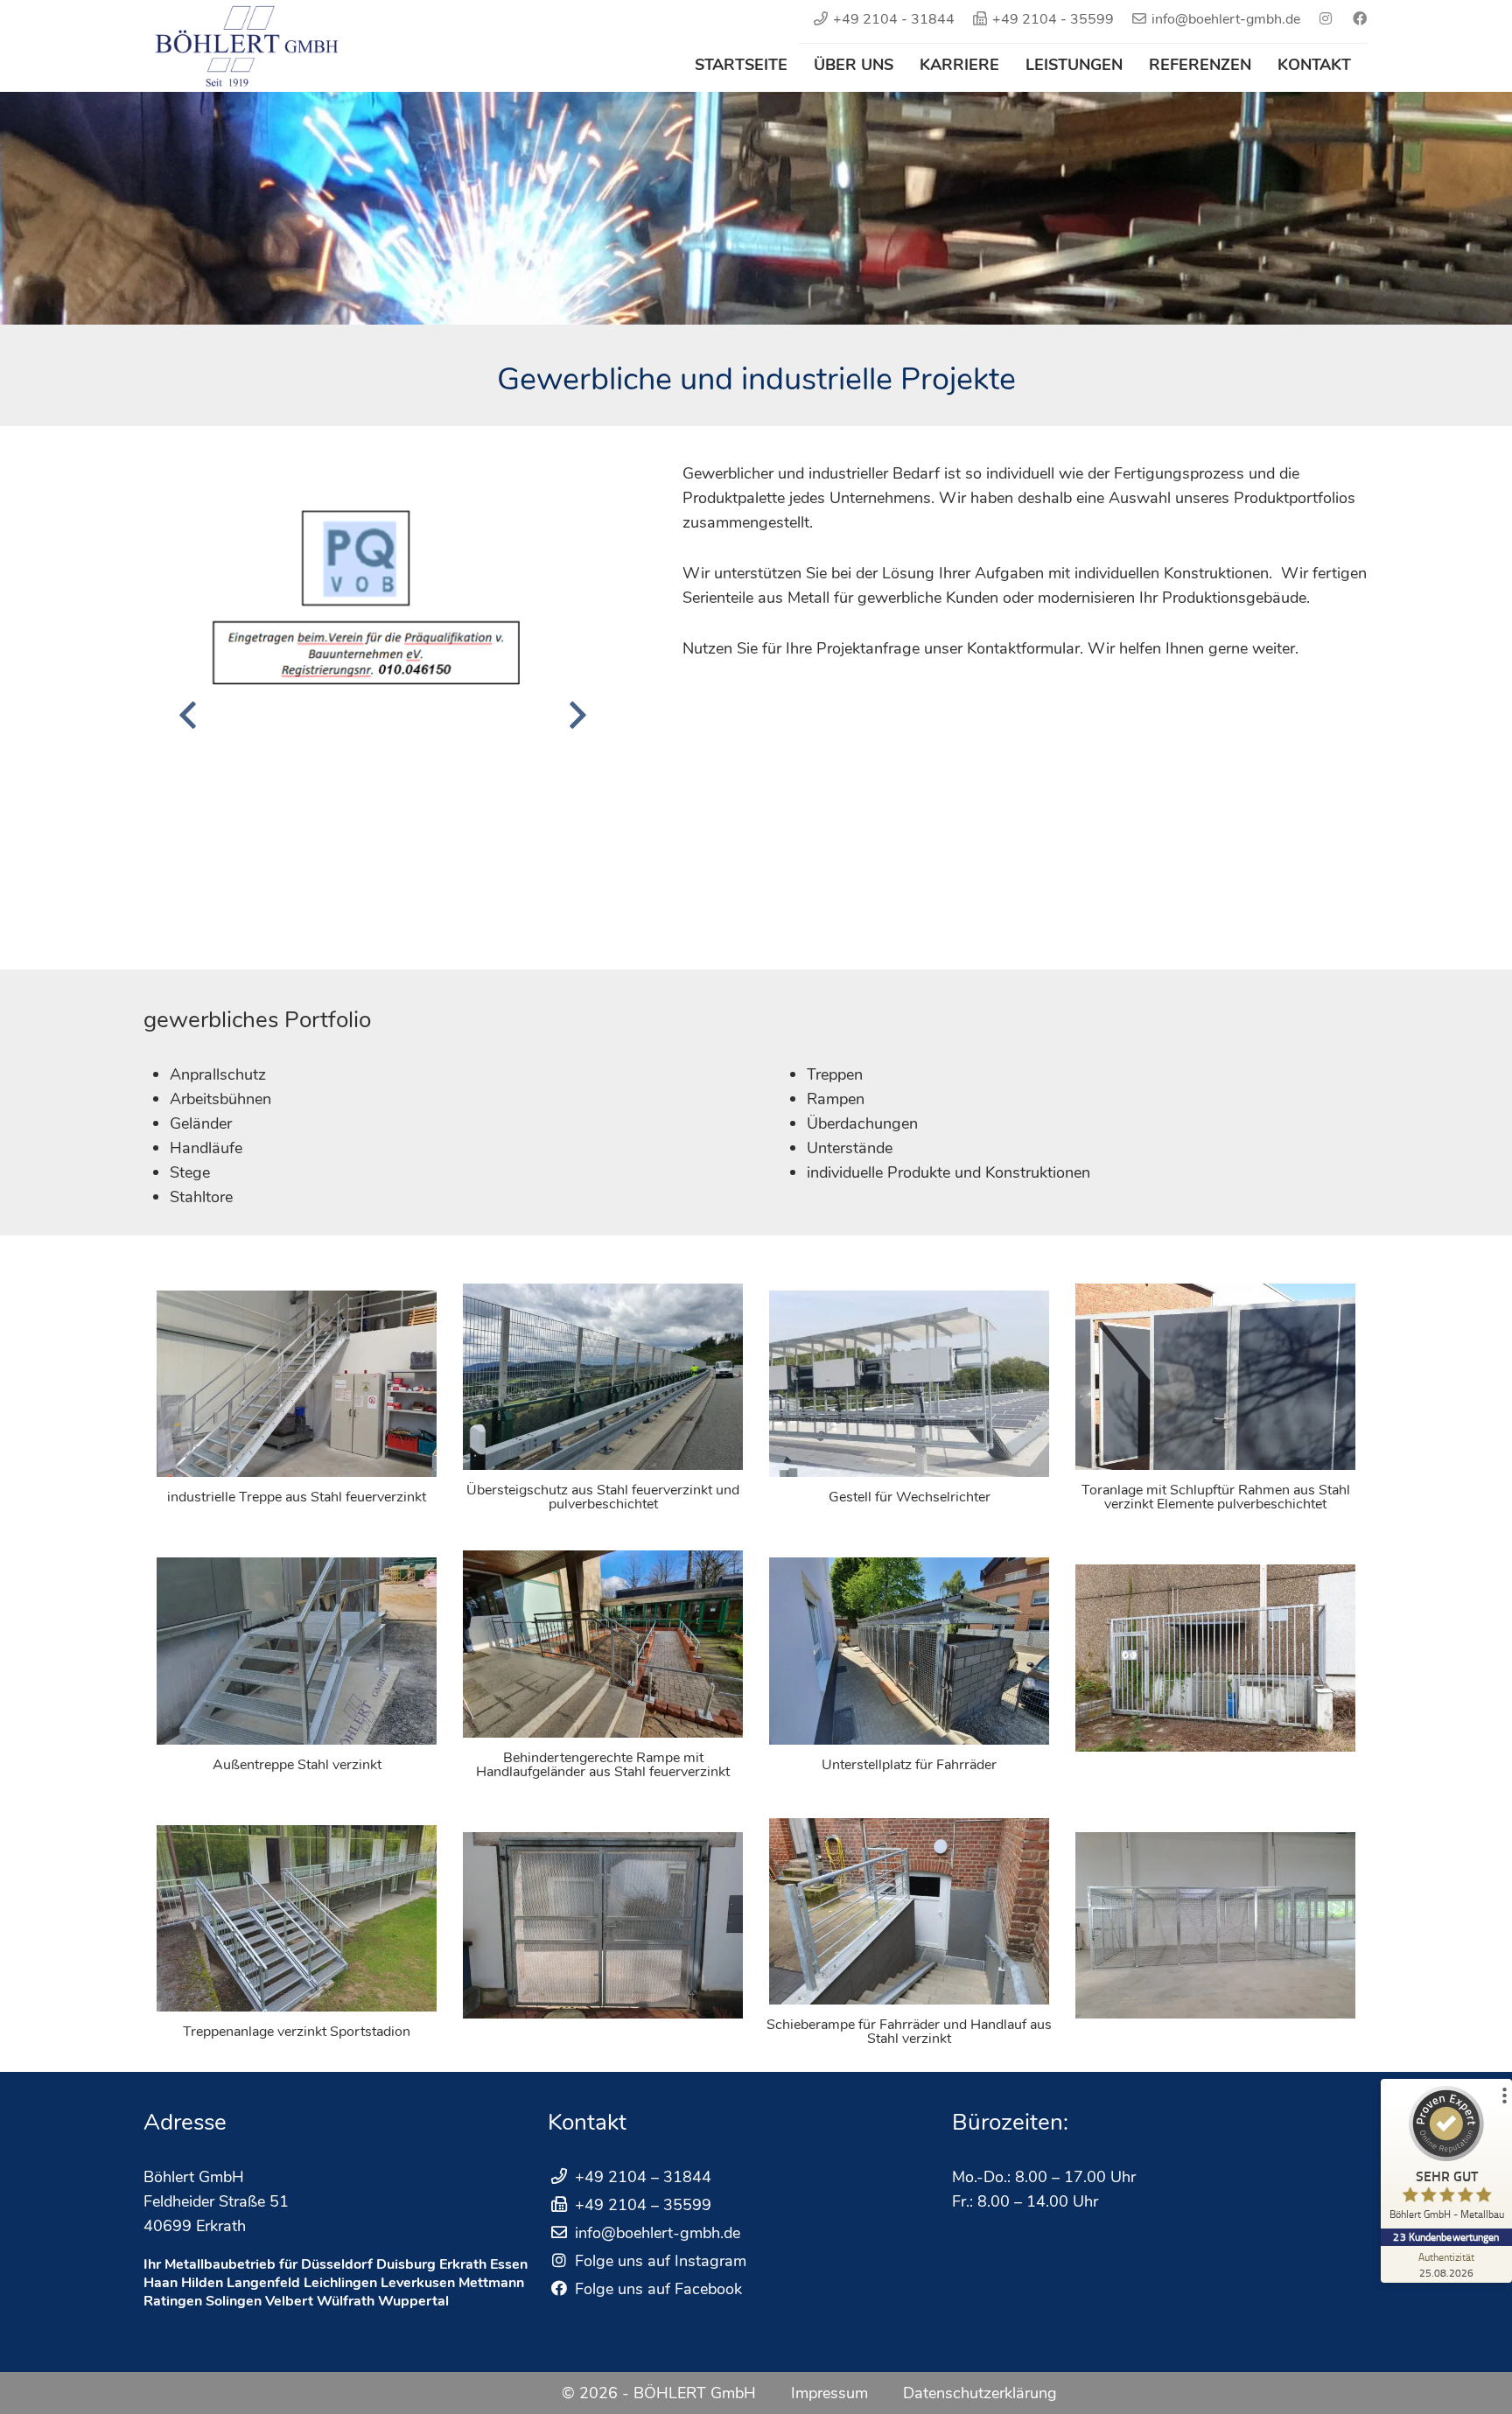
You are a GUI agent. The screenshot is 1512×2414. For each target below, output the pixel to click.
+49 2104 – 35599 (643, 2205)
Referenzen (1200, 65)
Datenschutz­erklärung (980, 2393)
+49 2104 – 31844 (643, 2177)
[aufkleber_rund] (382, 702)
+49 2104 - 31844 (894, 19)
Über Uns (854, 65)
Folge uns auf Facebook (656, 2289)
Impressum (829, 2393)
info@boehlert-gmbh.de (1226, 19)
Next (577, 715)
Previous (187, 715)
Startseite (741, 65)
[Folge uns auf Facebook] (1353, 19)
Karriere (959, 65)
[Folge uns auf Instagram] (1319, 19)
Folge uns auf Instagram (658, 2261)
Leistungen (1074, 65)
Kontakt (1314, 65)
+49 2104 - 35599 (1053, 19)
